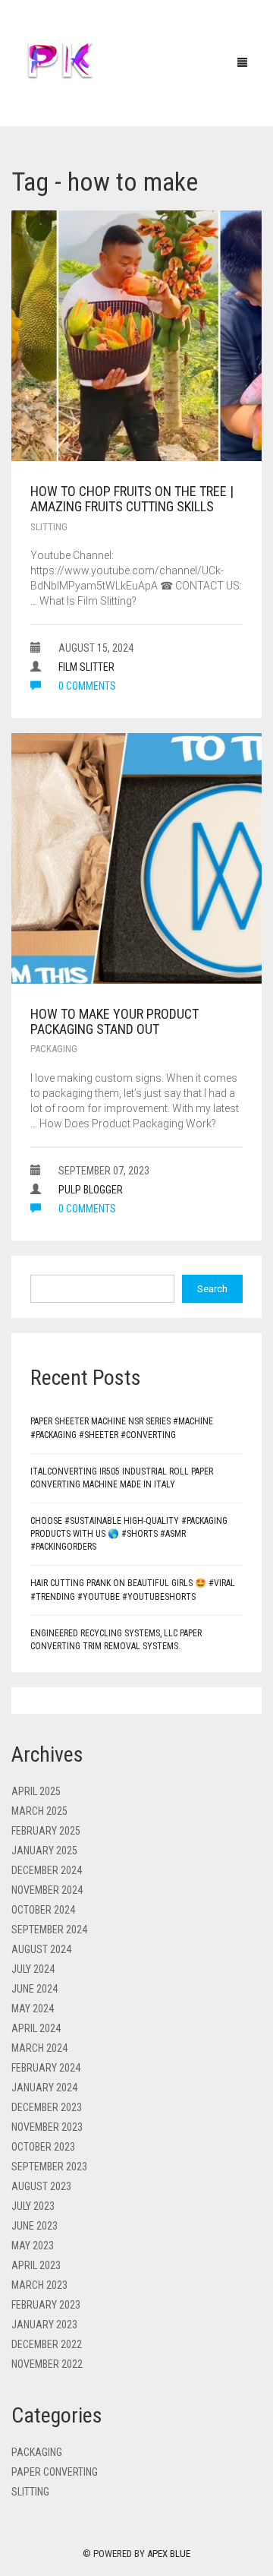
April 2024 (36, 2028)
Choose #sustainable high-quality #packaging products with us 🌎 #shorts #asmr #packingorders (129, 1534)
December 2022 (47, 2344)
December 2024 (47, 1870)
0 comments (86, 686)
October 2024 (43, 1910)
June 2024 (35, 1989)
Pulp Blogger (91, 1190)
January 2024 (44, 2088)
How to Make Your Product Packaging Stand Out (115, 1021)
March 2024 (39, 2048)
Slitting (49, 527)
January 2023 (44, 2325)
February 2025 (46, 1831)
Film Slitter (86, 667)
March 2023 (39, 2285)
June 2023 (35, 2226)
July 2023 (33, 2206)
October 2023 (43, 2147)
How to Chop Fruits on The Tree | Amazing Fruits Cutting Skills (132, 499)
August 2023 (41, 2186)
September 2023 (49, 2167)
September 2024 (49, 1930)
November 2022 (47, 2364)
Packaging (54, 1049)
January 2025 (44, 1851)
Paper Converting (55, 2472)
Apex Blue (169, 2554)
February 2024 (46, 2068)
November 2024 (47, 1890)
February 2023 (46, 2305)
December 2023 (47, 2107)
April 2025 (36, 1791)
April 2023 (36, 2265)
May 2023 (33, 2246)
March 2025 (39, 1811)
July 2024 (33, 1969)
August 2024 (41, 1949)
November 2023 (47, 2127)
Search (212, 1289)
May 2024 (33, 2009)
